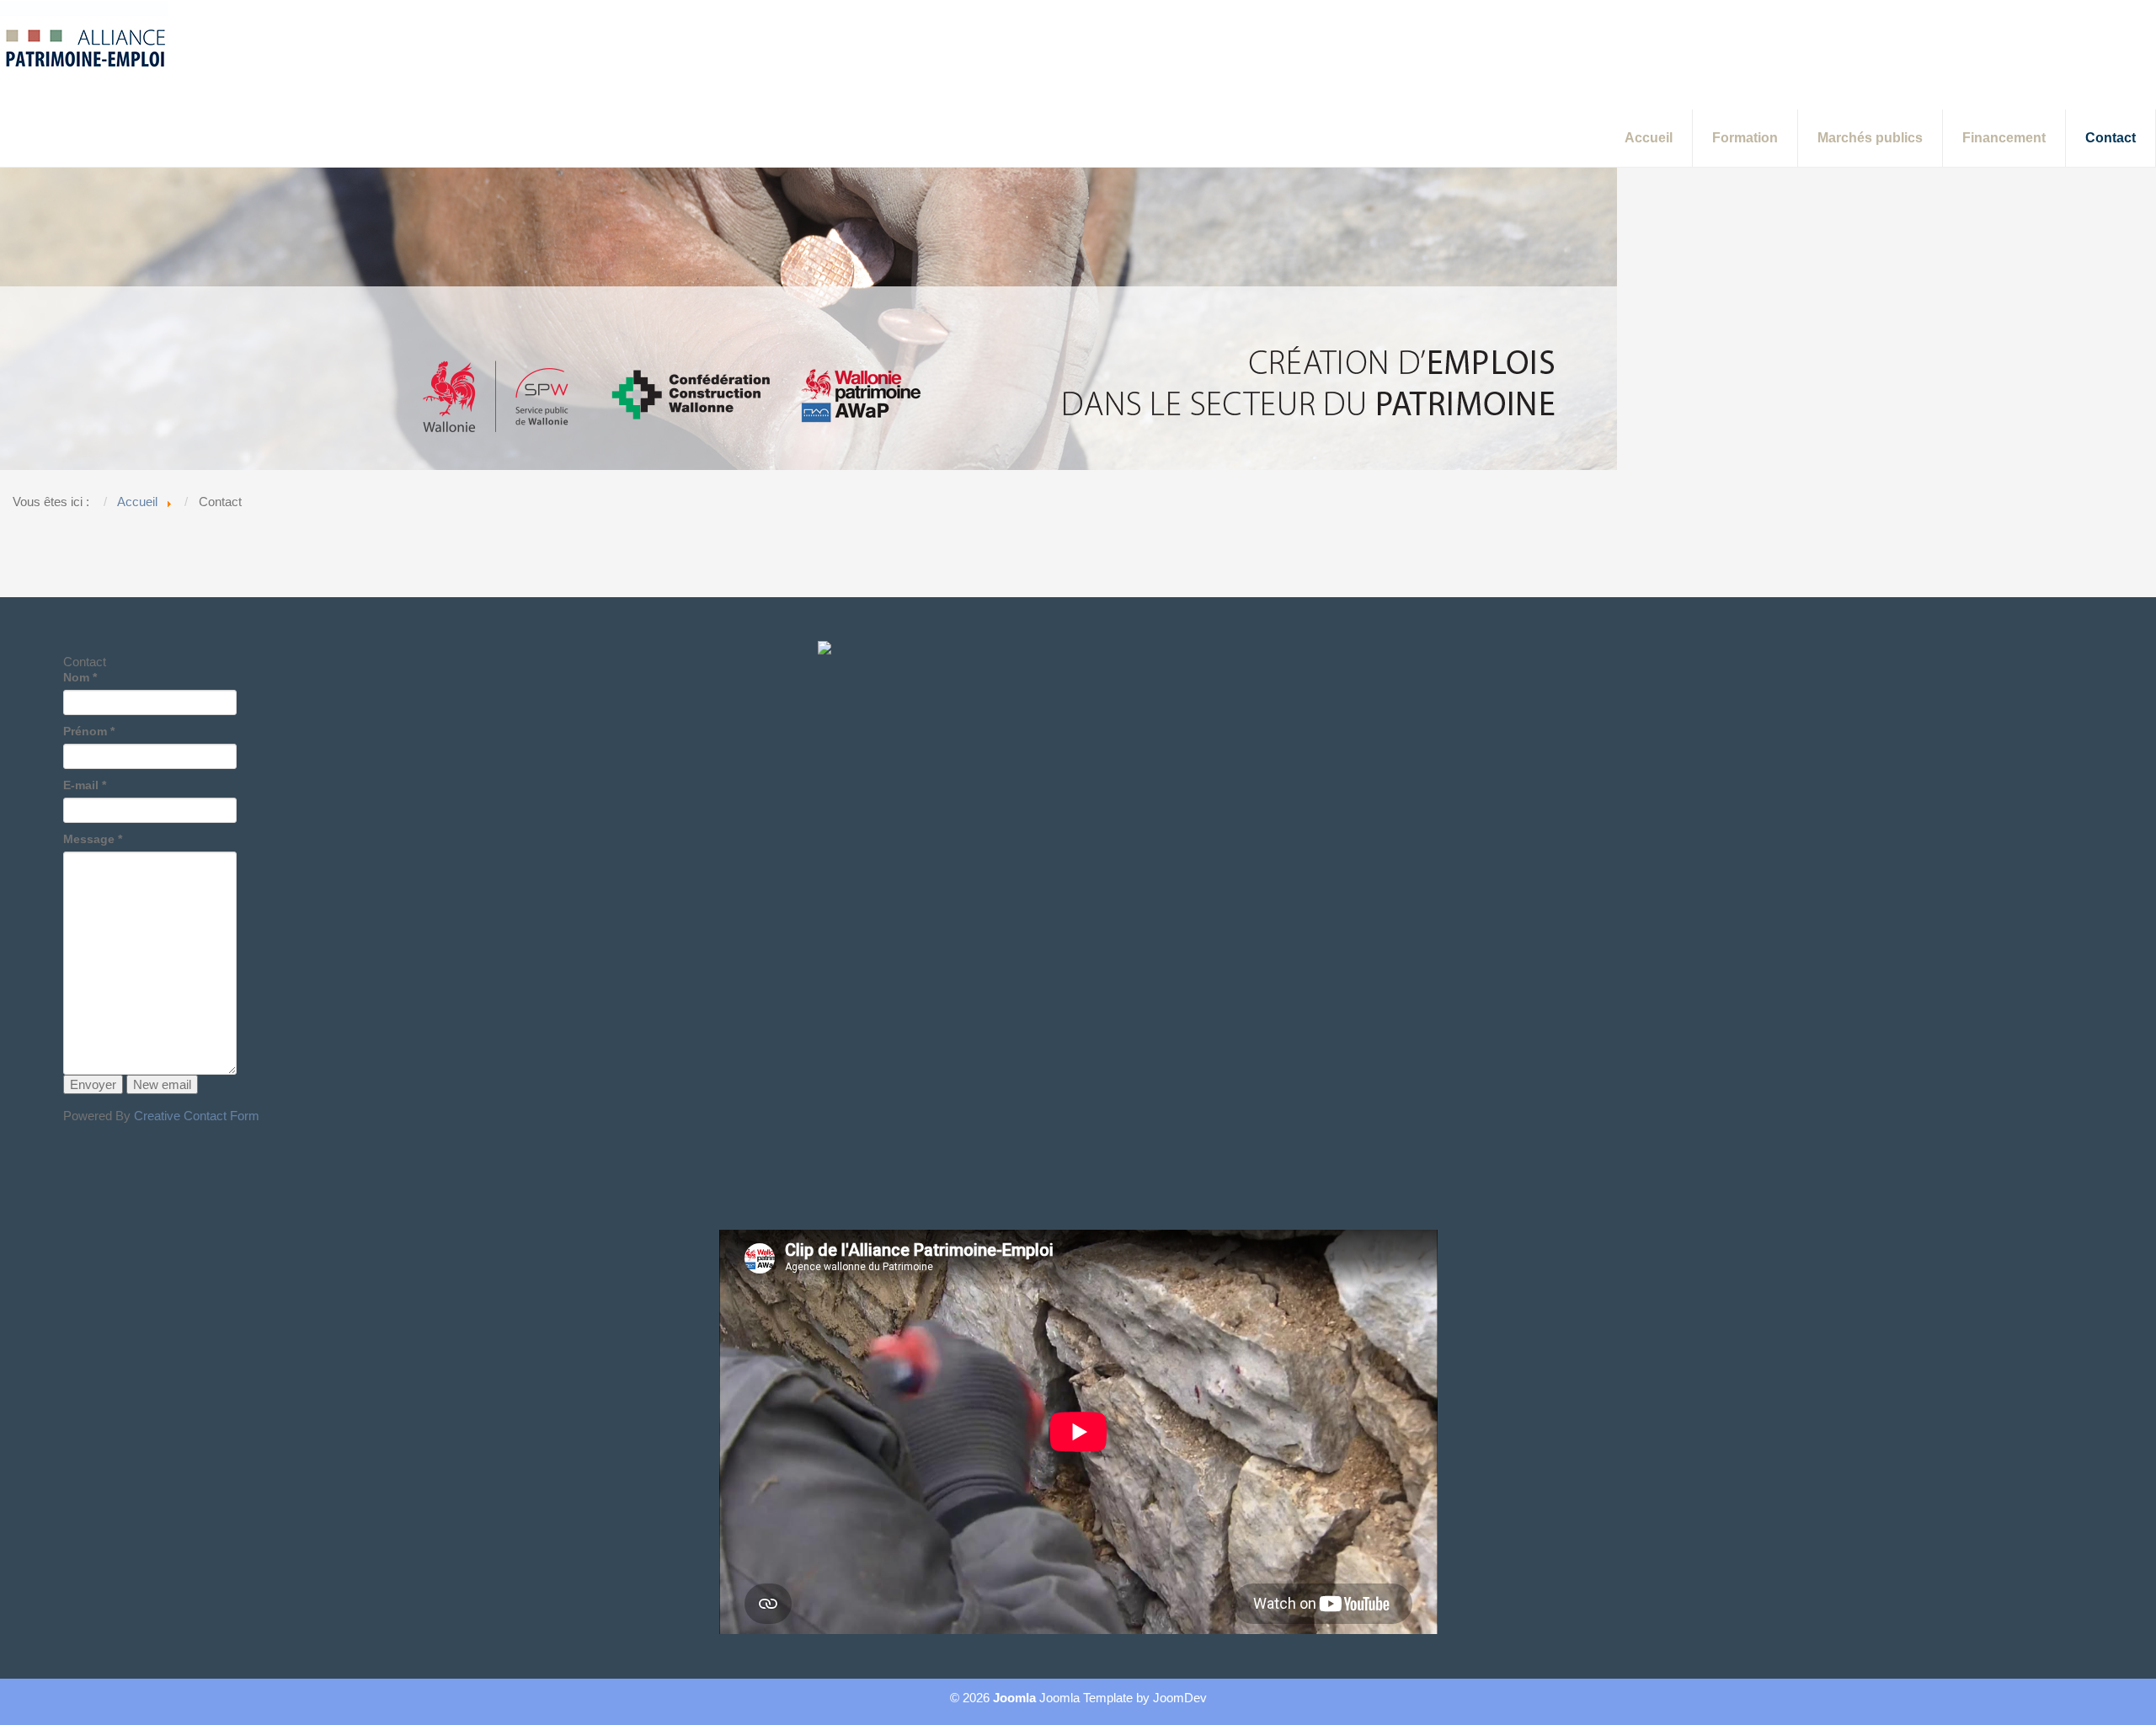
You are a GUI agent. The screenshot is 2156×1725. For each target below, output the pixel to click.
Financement (2004, 138)
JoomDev (1180, 1698)
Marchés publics (1870, 138)
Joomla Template (1086, 1698)
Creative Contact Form (197, 1116)
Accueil (1649, 138)
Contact (2111, 138)
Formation (1745, 138)
